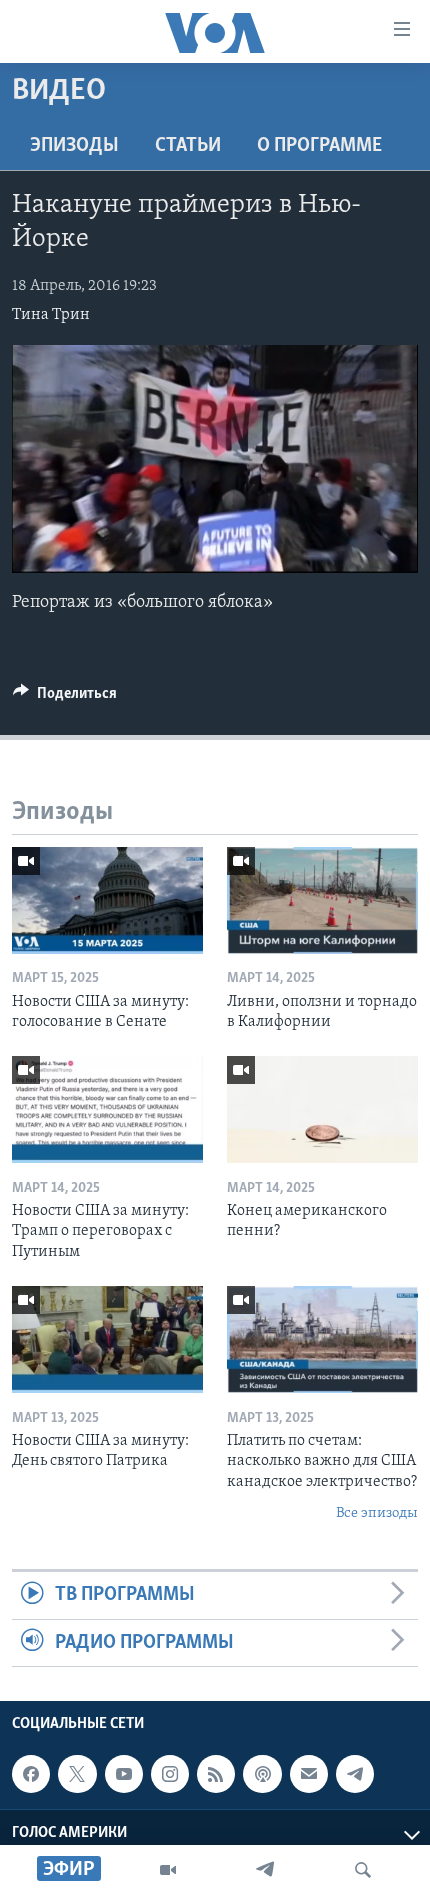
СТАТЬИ (188, 146)
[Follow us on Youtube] (124, 1774)
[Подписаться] (309, 1774)
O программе (319, 146)
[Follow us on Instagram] (170, 1774)
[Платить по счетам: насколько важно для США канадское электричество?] (322, 1339)
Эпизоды (74, 146)
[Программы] (168, 1870)
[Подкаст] (262, 1774)
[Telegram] (265, 1870)
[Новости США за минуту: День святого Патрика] (107, 1339)
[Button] (65, 698)
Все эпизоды (377, 1513)
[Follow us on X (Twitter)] (77, 1774)
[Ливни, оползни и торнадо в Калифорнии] (322, 900)
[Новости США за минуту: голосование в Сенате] (107, 900)
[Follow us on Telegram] (355, 1774)
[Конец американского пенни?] (322, 1109)
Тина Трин (51, 315)
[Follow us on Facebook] (31, 1774)
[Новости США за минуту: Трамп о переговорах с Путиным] (107, 1109)
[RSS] (216, 1774)
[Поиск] (363, 1870)
